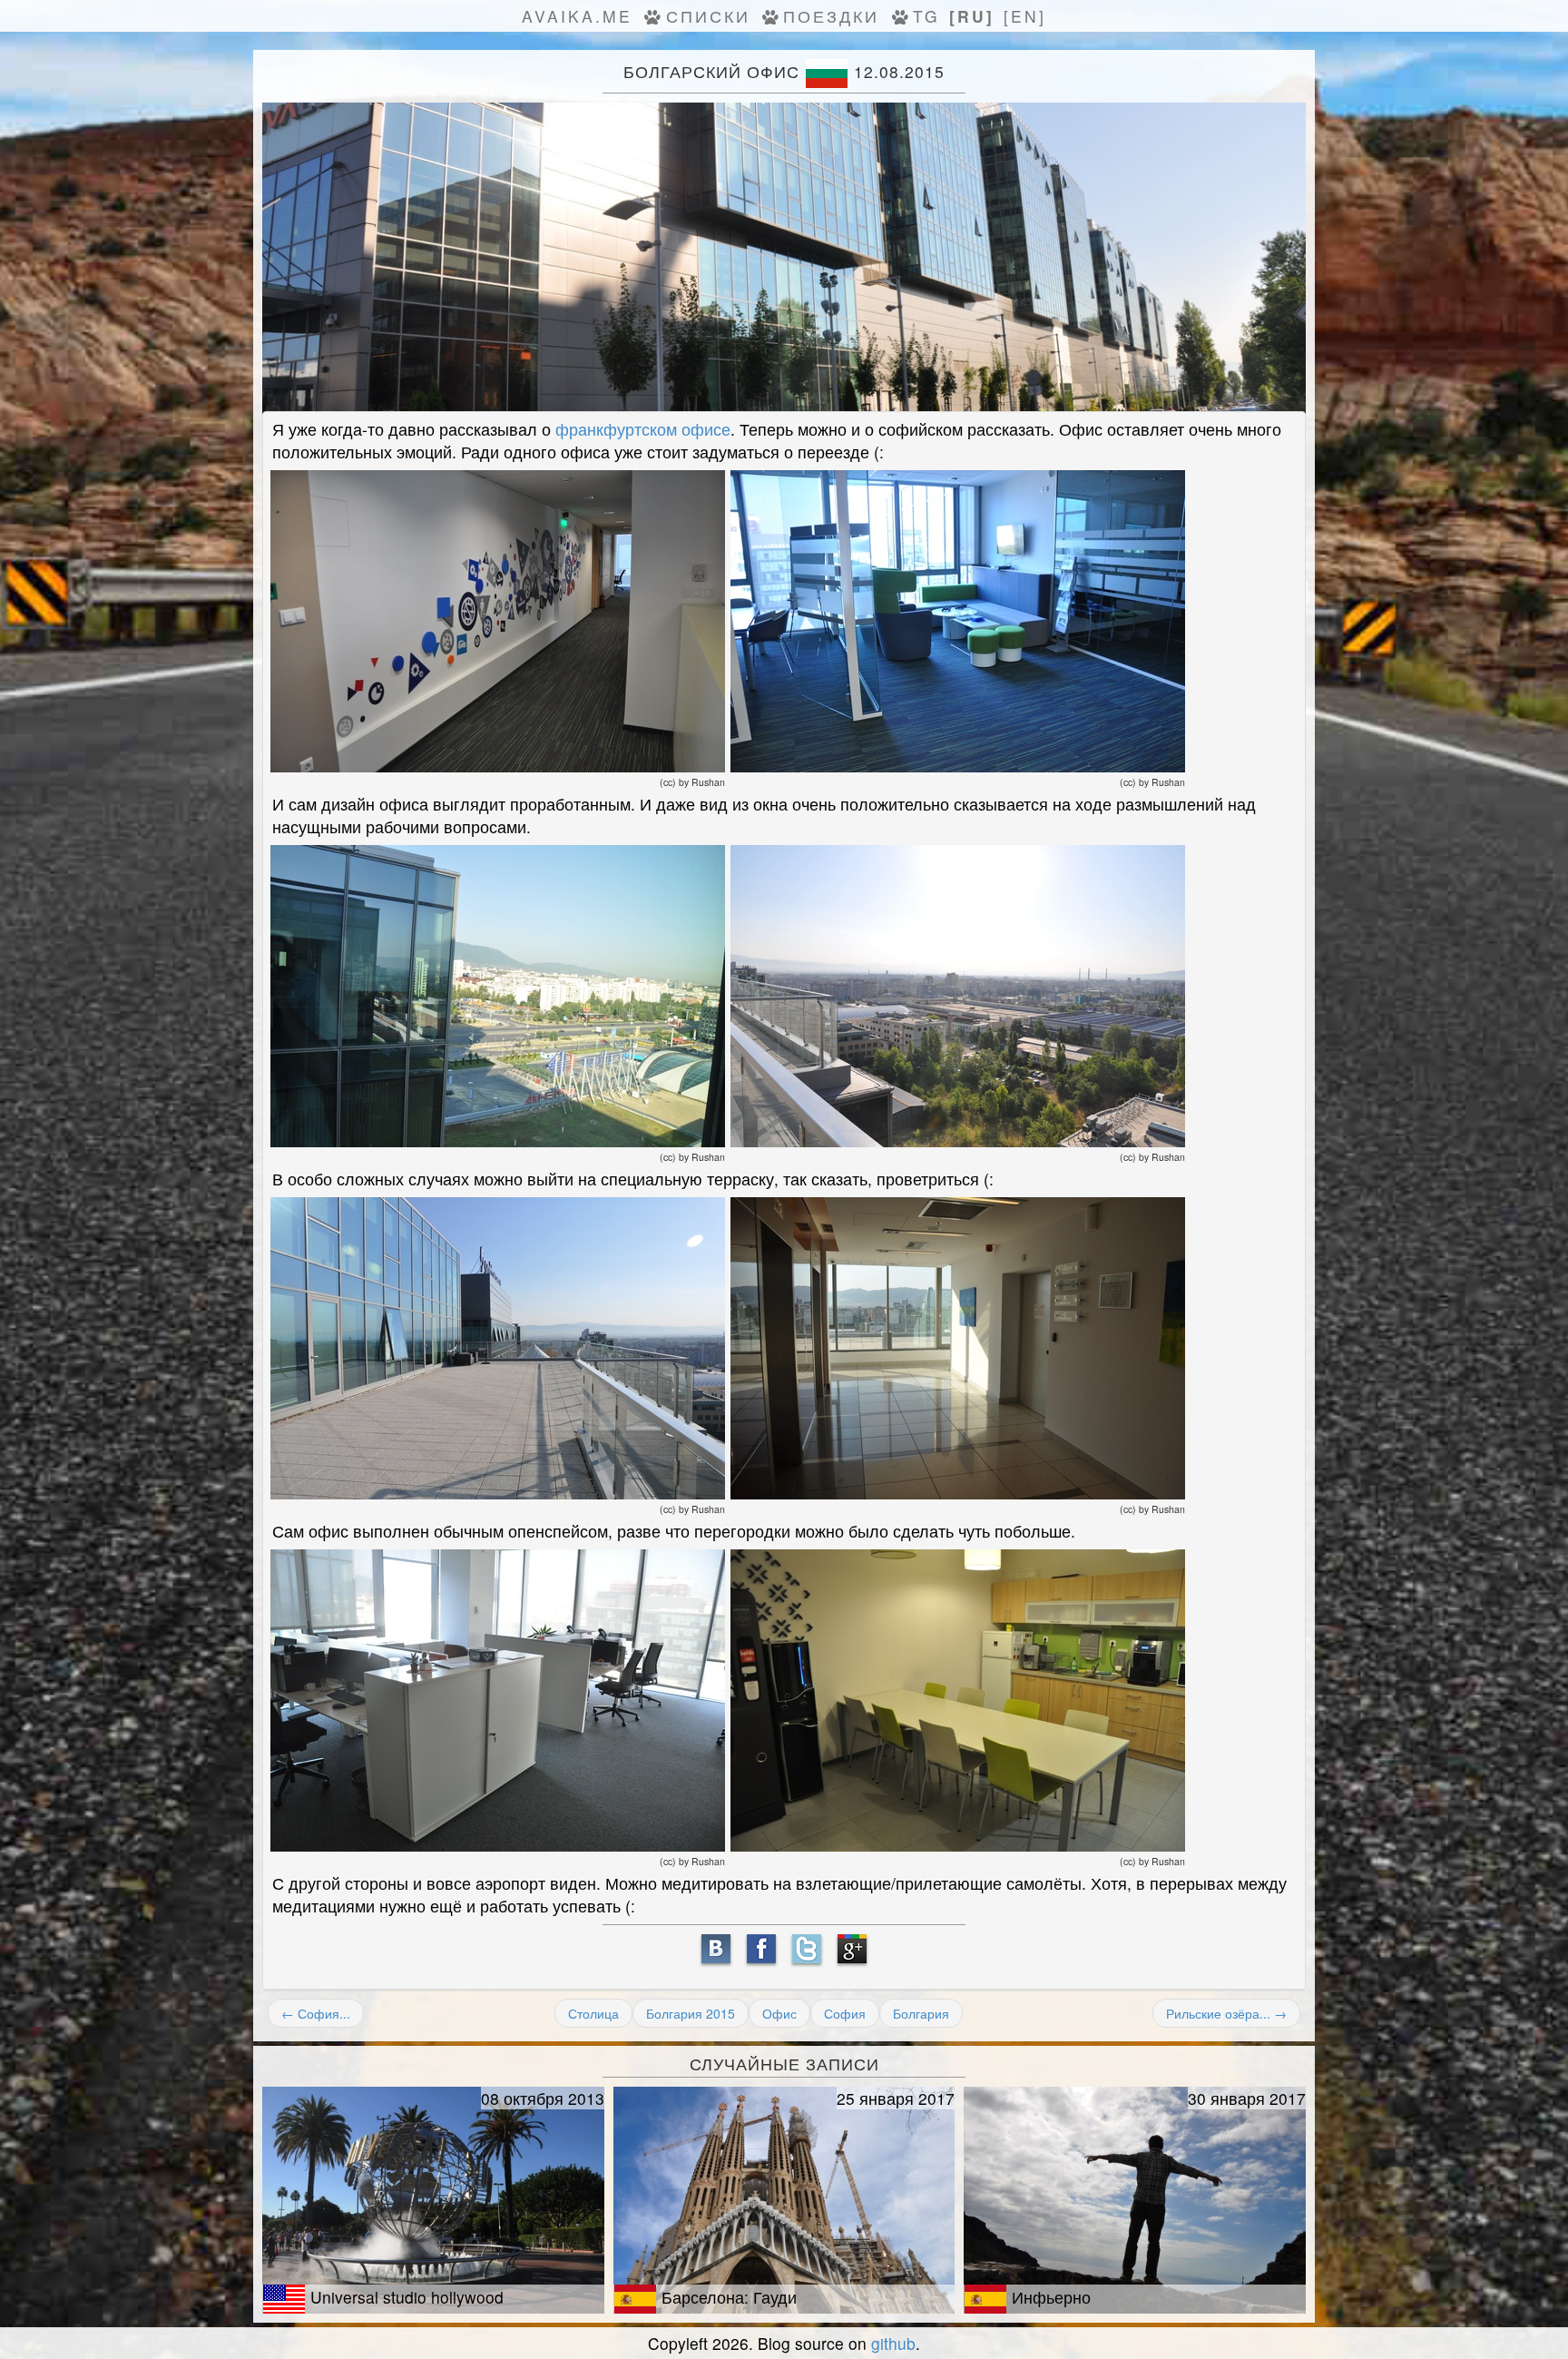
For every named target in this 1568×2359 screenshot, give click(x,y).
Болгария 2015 (691, 2013)
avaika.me (577, 16)
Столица (593, 2013)
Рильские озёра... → (1226, 2013)
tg (926, 16)
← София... (316, 2013)
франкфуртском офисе (643, 429)
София (845, 2013)
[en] (1025, 16)
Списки (708, 16)
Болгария (921, 2013)
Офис (779, 2013)
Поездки (831, 16)
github (893, 2343)
